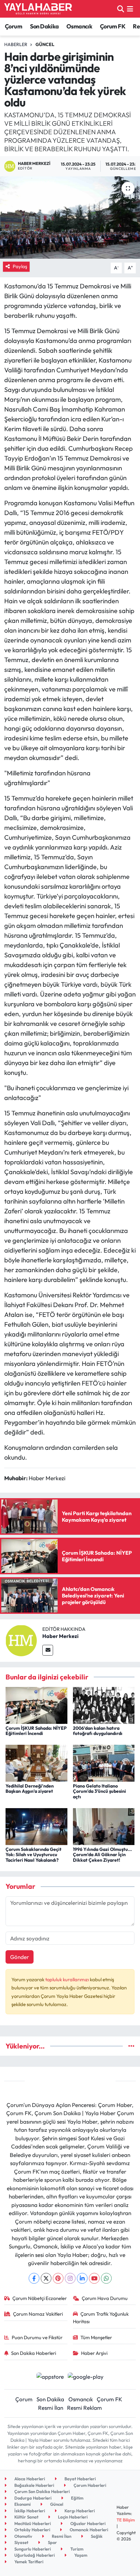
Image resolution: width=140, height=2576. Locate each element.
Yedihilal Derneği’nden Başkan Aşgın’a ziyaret (30, 1789)
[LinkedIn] (82, 2278)
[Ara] (121, 9)
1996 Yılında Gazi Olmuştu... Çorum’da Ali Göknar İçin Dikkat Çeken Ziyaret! (102, 1855)
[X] (46, 2278)
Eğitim (77, 2498)
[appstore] (50, 2377)
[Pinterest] (58, 2278)
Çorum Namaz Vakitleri (38, 2314)
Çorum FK (113, 26)
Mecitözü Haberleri (32, 2523)
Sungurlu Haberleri (32, 2549)
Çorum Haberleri (89, 2485)
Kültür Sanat (26, 2517)
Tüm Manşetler (96, 2337)
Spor (52, 2542)
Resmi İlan (51, 2408)
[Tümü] (131, 2046)
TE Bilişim (126, 2520)
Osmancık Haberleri (88, 2530)
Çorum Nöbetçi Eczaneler (40, 2298)
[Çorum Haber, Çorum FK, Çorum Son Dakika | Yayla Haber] (38, 9)
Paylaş (20, 266)
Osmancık (79, 26)
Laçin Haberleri (72, 2517)
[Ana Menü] (130, 9)
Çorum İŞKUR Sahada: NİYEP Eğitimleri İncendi (36, 1731)
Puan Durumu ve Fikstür (37, 2337)
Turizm (76, 2549)
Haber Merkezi (60, 1636)
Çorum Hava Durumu (105, 2298)
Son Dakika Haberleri (34, 2353)
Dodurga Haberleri (32, 2498)
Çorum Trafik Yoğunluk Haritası (101, 2317)
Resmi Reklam (84, 2408)
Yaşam (80, 2555)
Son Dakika (44, 26)
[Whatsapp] (106, 2278)
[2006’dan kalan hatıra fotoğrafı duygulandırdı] (104, 1705)
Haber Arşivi (94, 2353)
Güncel (45, 44)
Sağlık (96, 2536)
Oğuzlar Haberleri (87, 2523)
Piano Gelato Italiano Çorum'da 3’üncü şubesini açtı (99, 1791)
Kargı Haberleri (79, 2511)
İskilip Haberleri (29, 2511)
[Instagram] (70, 2278)
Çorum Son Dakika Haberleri (42, 2491)
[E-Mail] (48, 1650)
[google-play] (86, 2377)
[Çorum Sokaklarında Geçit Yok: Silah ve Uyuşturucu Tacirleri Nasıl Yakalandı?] (36, 1826)
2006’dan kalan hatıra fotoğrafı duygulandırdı (98, 1731)
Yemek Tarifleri (28, 2562)
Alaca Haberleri (29, 2479)
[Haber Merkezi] (21, 1640)
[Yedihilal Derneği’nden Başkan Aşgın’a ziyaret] (36, 1763)
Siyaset (21, 2542)
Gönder (20, 1957)
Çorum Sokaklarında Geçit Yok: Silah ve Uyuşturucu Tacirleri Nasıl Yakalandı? (34, 1855)
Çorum (14, 26)
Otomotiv (23, 2536)
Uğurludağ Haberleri (34, 2555)
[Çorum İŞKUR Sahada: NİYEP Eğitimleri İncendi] (36, 1705)
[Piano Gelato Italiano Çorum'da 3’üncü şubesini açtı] (104, 1763)
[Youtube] (94, 2278)
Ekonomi (22, 2504)
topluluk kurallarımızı (68, 1979)
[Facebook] (34, 2278)
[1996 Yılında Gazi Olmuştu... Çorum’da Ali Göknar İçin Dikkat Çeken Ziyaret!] (104, 1826)
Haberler (16, 44)
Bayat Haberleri (80, 2479)
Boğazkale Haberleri (34, 2485)
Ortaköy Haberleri (32, 2530)
